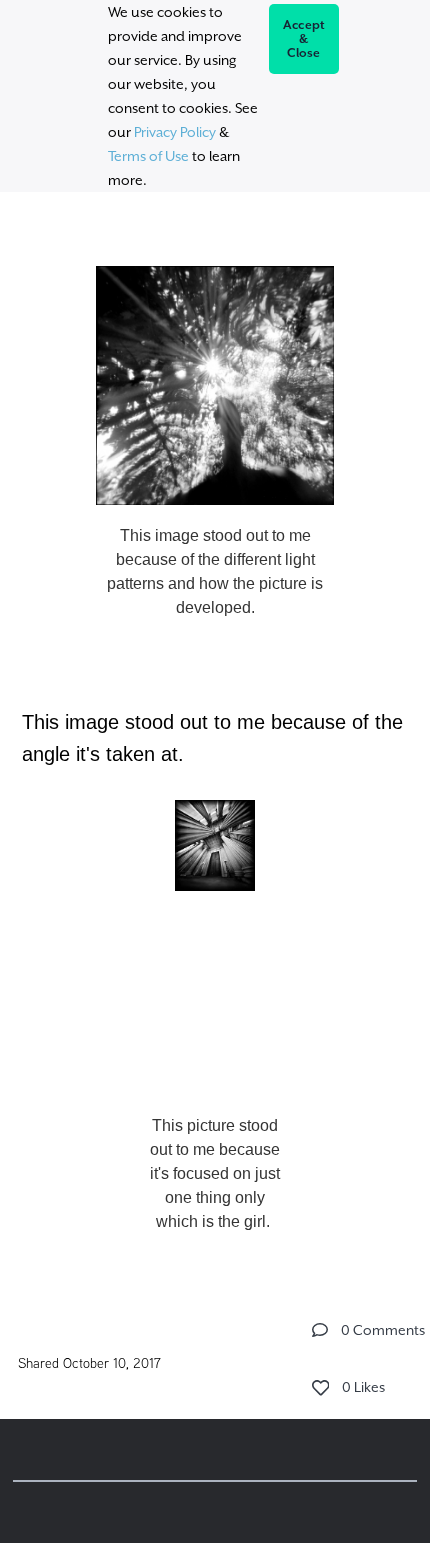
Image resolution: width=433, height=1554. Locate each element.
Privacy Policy (175, 132)
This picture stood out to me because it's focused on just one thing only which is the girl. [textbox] (215, 1173)
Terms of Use (148, 156)
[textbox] (215, 741)
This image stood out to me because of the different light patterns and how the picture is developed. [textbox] (215, 571)
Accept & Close (304, 39)
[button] (320, 1330)
